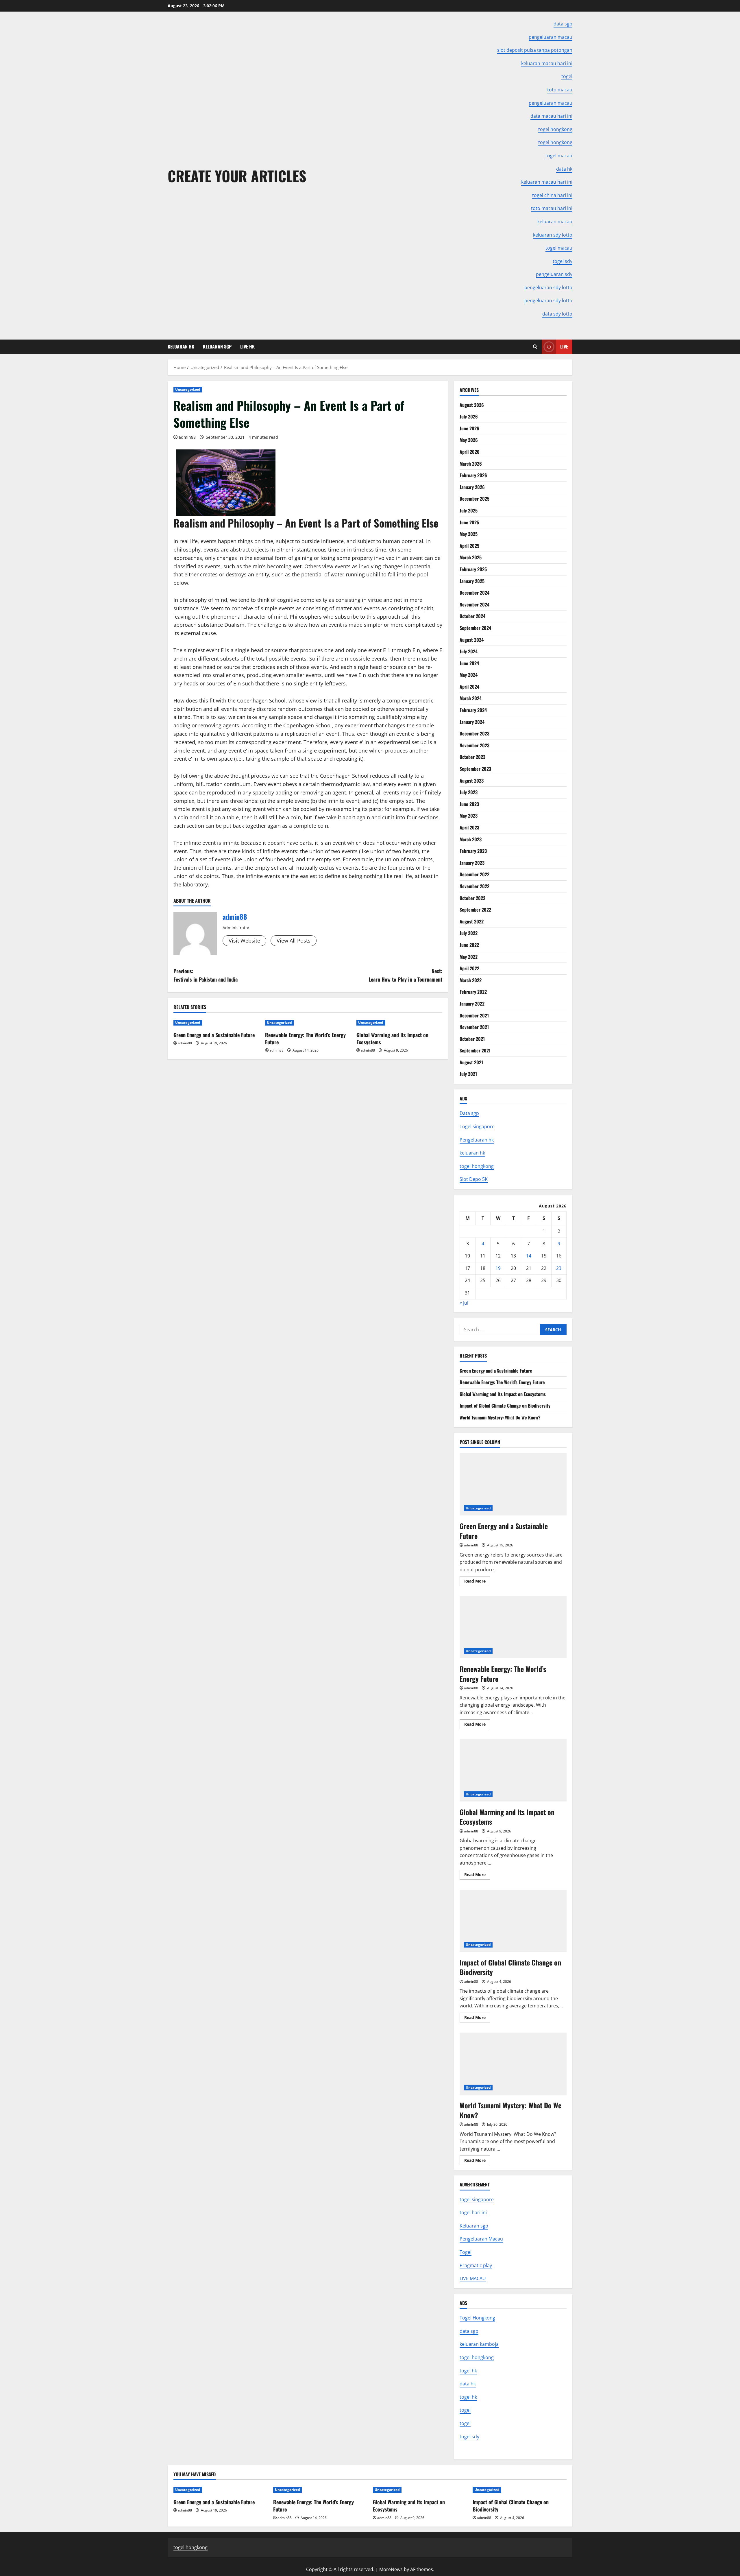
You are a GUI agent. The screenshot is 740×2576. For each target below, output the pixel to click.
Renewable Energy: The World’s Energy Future (305, 1038)
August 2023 (472, 781)
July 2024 (469, 651)
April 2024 (469, 687)
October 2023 (472, 757)
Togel (466, 2252)
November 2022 (474, 886)
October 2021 (472, 1039)
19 (498, 1268)
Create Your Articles (237, 176)
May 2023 (469, 816)
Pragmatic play (476, 2265)
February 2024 (473, 710)
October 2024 (472, 616)
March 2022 (471, 980)
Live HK (247, 346)
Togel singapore (477, 1126)
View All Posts (294, 941)
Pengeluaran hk (477, 1140)
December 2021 (474, 1015)
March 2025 (471, 557)
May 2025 (469, 534)
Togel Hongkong (477, 2318)
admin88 (187, 437)
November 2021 (474, 1027)
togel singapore (477, 2199)
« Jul (464, 1303)
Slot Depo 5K (474, 1179)
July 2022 (469, 933)
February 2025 (473, 569)
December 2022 (474, 874)
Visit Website (244, 941)
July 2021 (468, 1074)
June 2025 (469, 522)
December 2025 (474, 499)
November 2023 (474, 745)
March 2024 (471, 698)
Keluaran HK (181, 346)
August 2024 (472, 640)
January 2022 (472, 1004)
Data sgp (469, 1113)
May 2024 (469, 675)
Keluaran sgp (474, 2226)
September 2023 (475, 769)
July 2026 (469, 416)
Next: (405, 975)
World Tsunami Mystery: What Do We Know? (500, 1417)
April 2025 (469, 546)
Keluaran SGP (217, 346)
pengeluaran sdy (554, 274)
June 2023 (469, 804)
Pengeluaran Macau (481, 2239)
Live (564, 346)
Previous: (206, 975)
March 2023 (471, 839)
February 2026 (473, 475)
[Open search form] (535, 347)
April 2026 (470, 452)
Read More (477, 1582)
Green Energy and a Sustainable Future (214, 1035)
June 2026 (469, 428)
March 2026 (471, 464)
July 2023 (469, 792)
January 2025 (472, 581)
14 (529, 1256)
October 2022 (472, 898)
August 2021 (471, 1062)
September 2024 (475, 628)
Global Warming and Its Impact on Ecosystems (392, 1038)
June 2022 (469, 945)
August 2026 (472, 405)
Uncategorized (188, 389)
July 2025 (469, 510)
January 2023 (472, 863)
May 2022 (469, 957)
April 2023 (469, 827)
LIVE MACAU (473, 2278)
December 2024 (474, 593)
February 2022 (473, 992)
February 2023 (473, 851)
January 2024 (472, 722)
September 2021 (475, 1050)
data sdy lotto (557, 314)
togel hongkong (477, 1166)
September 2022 (475, 910)
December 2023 (474, 733)
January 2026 (472, 487)
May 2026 (469, 440)
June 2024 (469, 663)
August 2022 (472, 921)
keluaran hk (472, 1153)
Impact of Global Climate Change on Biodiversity (505, 1406)
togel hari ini (473, 2212)
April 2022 (469, 968)
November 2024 (474, 604)
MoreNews (391, 2569)
